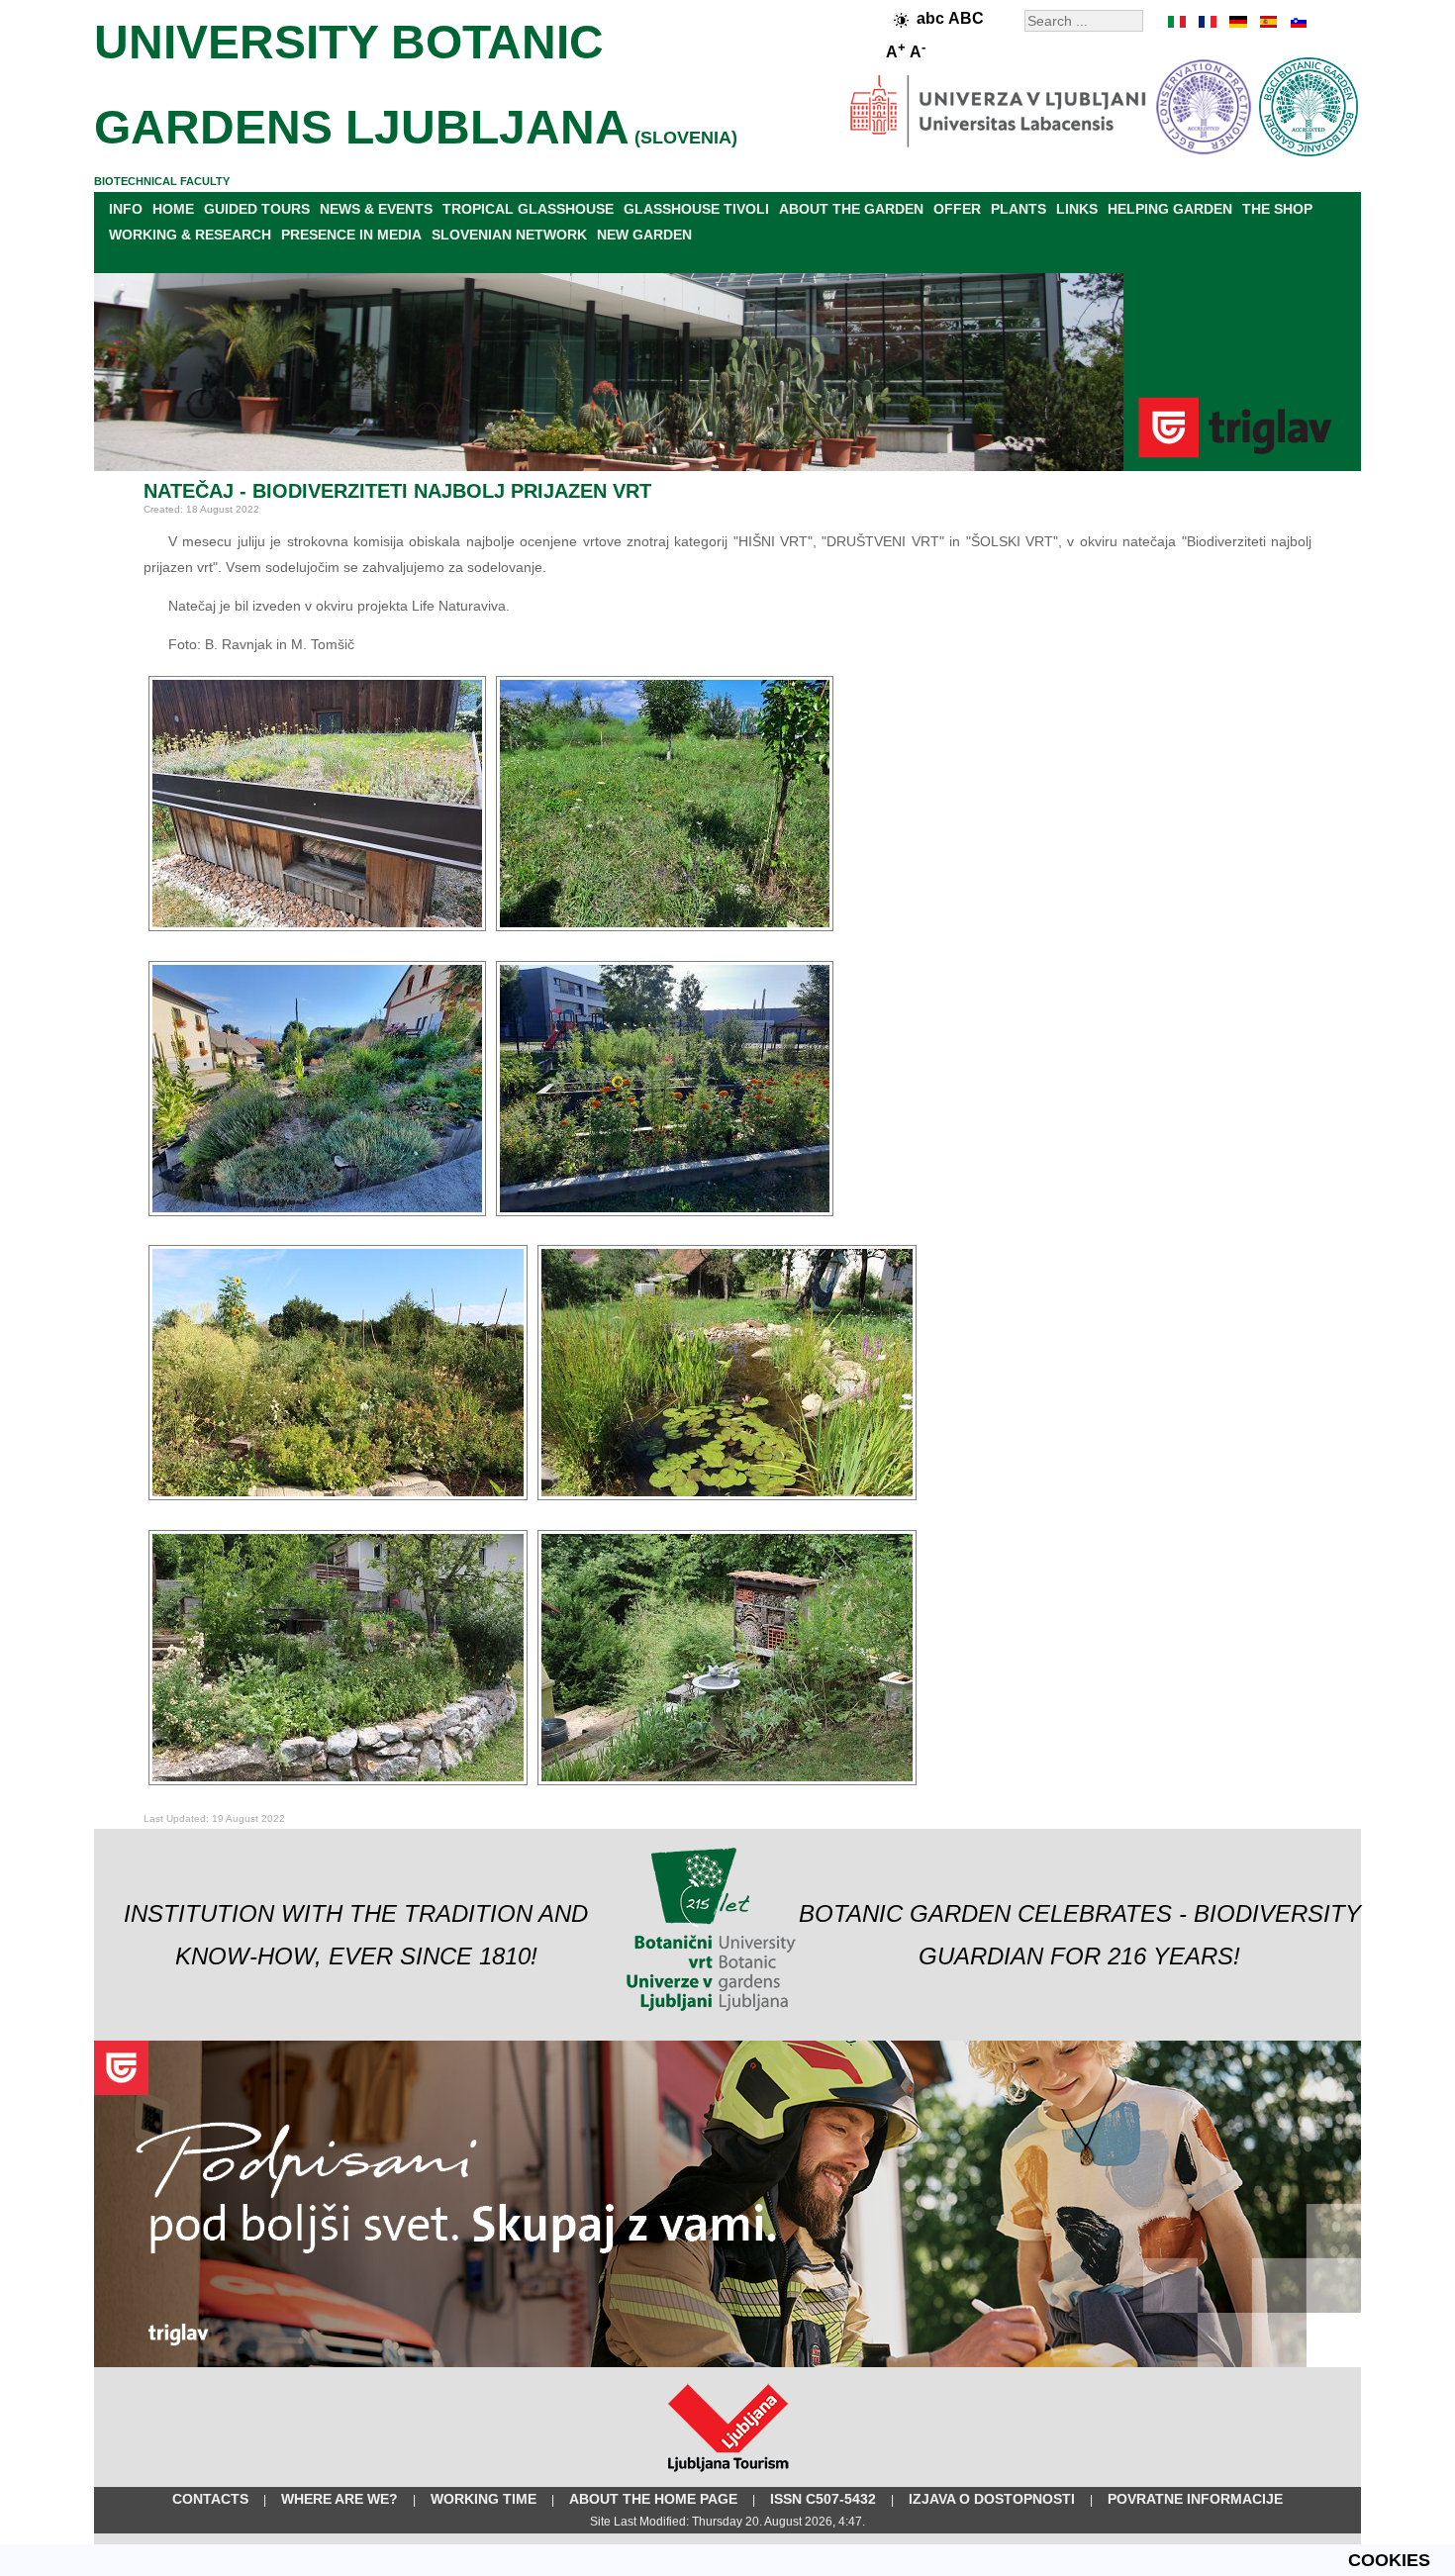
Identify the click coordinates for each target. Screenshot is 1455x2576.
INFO (126, 209)
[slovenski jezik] (1297, 22)
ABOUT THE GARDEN (851, 209)
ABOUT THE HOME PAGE (653, 2499)
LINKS (1077, 209)
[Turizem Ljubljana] (728, 2476)
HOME (173, 209)
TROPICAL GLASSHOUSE (528, 209)
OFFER (957, 209)
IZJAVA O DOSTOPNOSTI (992, 2499)
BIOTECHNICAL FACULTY (162, 181)
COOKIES (1389, 2560)
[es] (1267, 22)
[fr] (1208, 22)
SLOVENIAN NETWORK (509, 235)
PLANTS (1018, 209)
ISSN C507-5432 (823, 2499)
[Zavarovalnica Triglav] (727, 2363)
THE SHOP (1277, 209)
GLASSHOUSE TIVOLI (696, 209)
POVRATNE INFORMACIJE (1195, 2499)
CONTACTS (210, 2499)
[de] (1237, 22)
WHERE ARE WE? (339, 2499)
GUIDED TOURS (257, 209)
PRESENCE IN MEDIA (351, 235)
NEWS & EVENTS (376, 209)
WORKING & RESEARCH (190, 235)
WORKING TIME (484, 2499)
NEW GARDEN (644, 235)
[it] (1178, 22)
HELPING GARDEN (1170, 209)
